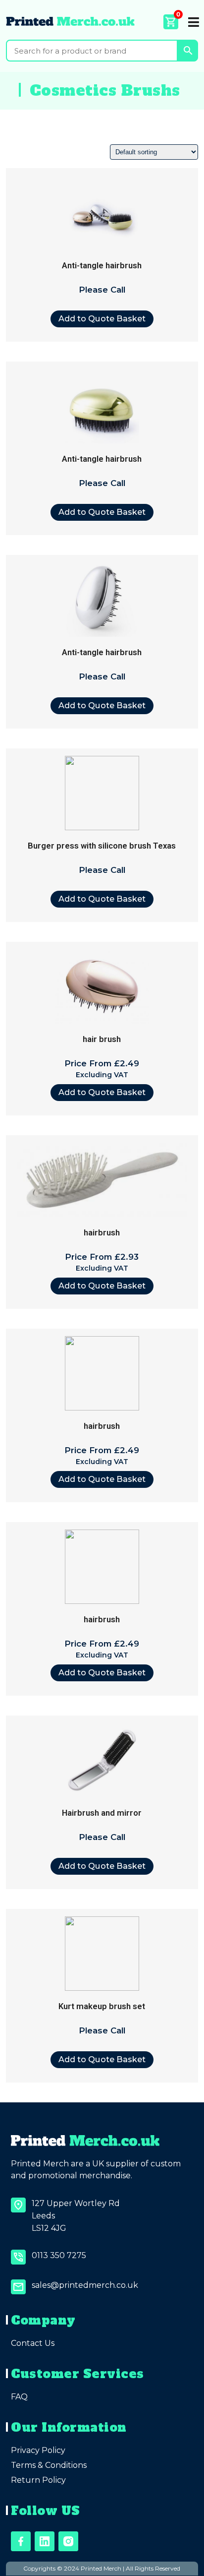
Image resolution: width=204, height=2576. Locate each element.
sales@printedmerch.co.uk (85, 2285)
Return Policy (38, 2480)
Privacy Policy (38, 2450)
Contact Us (33, 2343)
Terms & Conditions (49, 2465)
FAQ (19, 2397)
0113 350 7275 (59, 2255)
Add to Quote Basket (102, 318)
